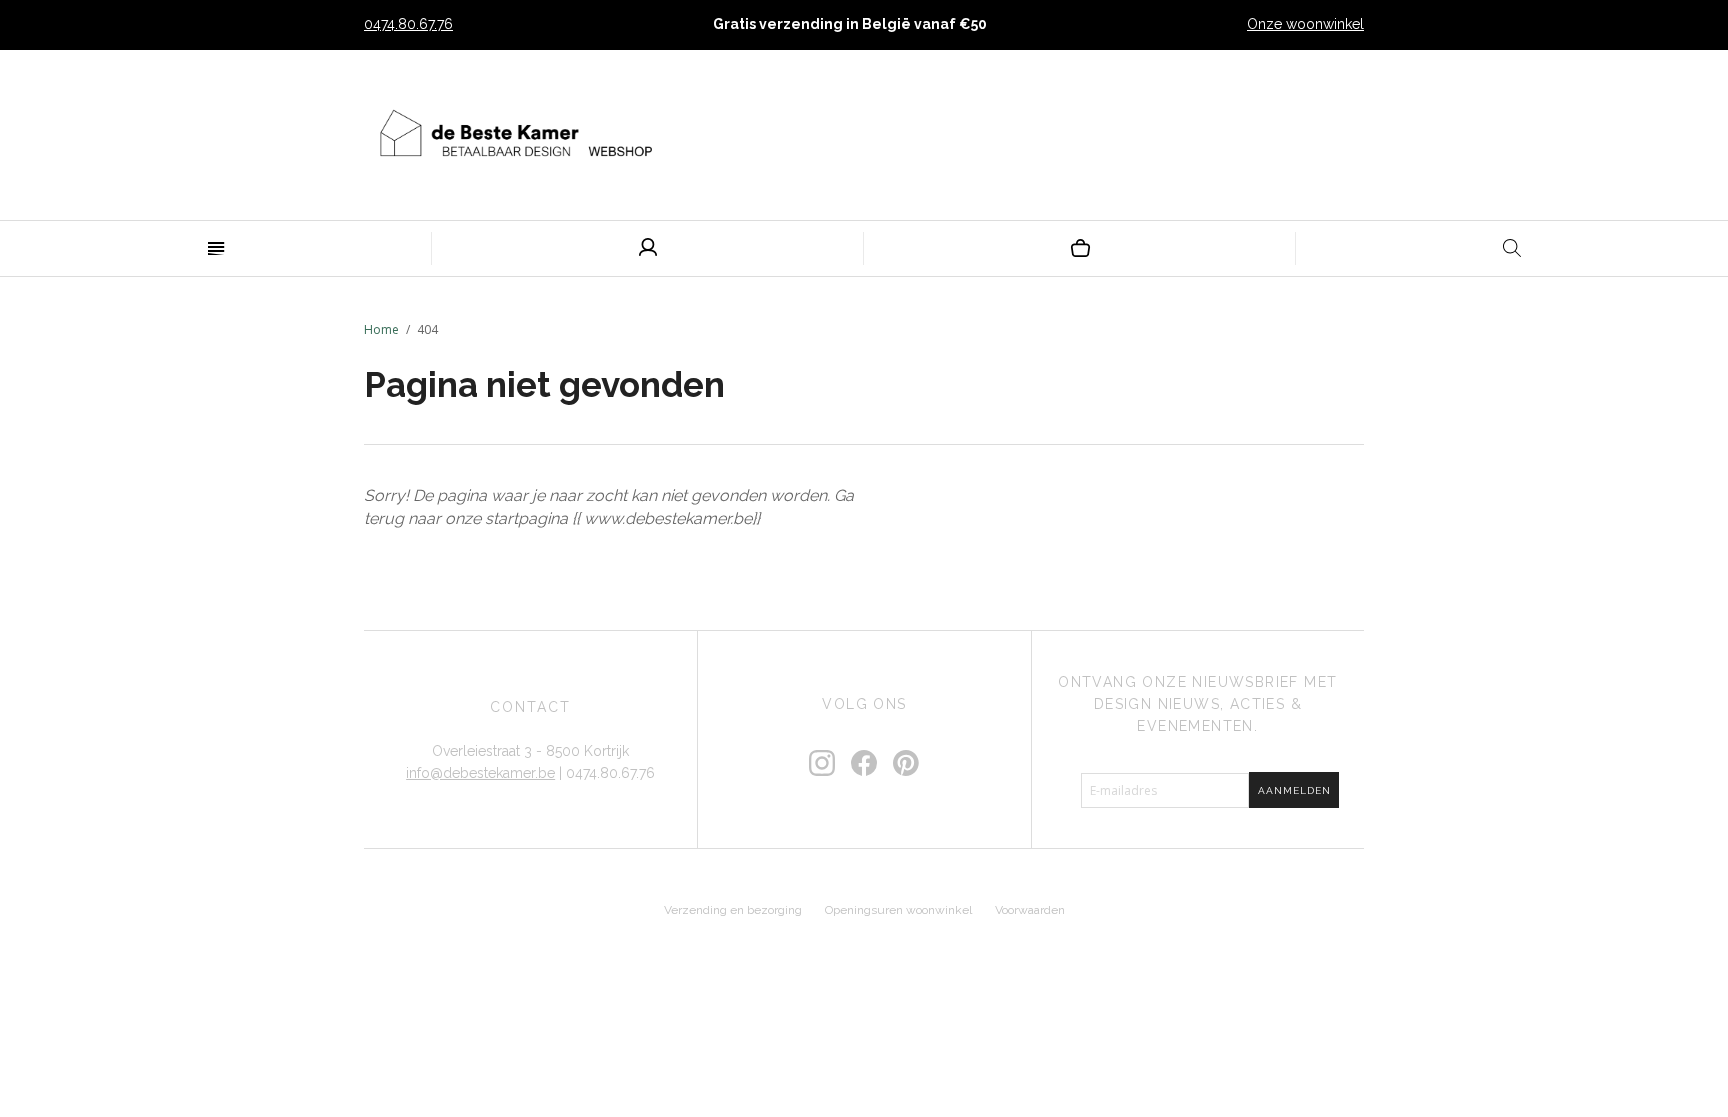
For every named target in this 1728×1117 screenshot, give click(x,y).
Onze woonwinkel (1305, 24)
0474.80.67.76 (408, 24)
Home (381, 329)
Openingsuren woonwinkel (898, 910)
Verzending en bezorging (733, 910)
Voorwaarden (1030, 910)
